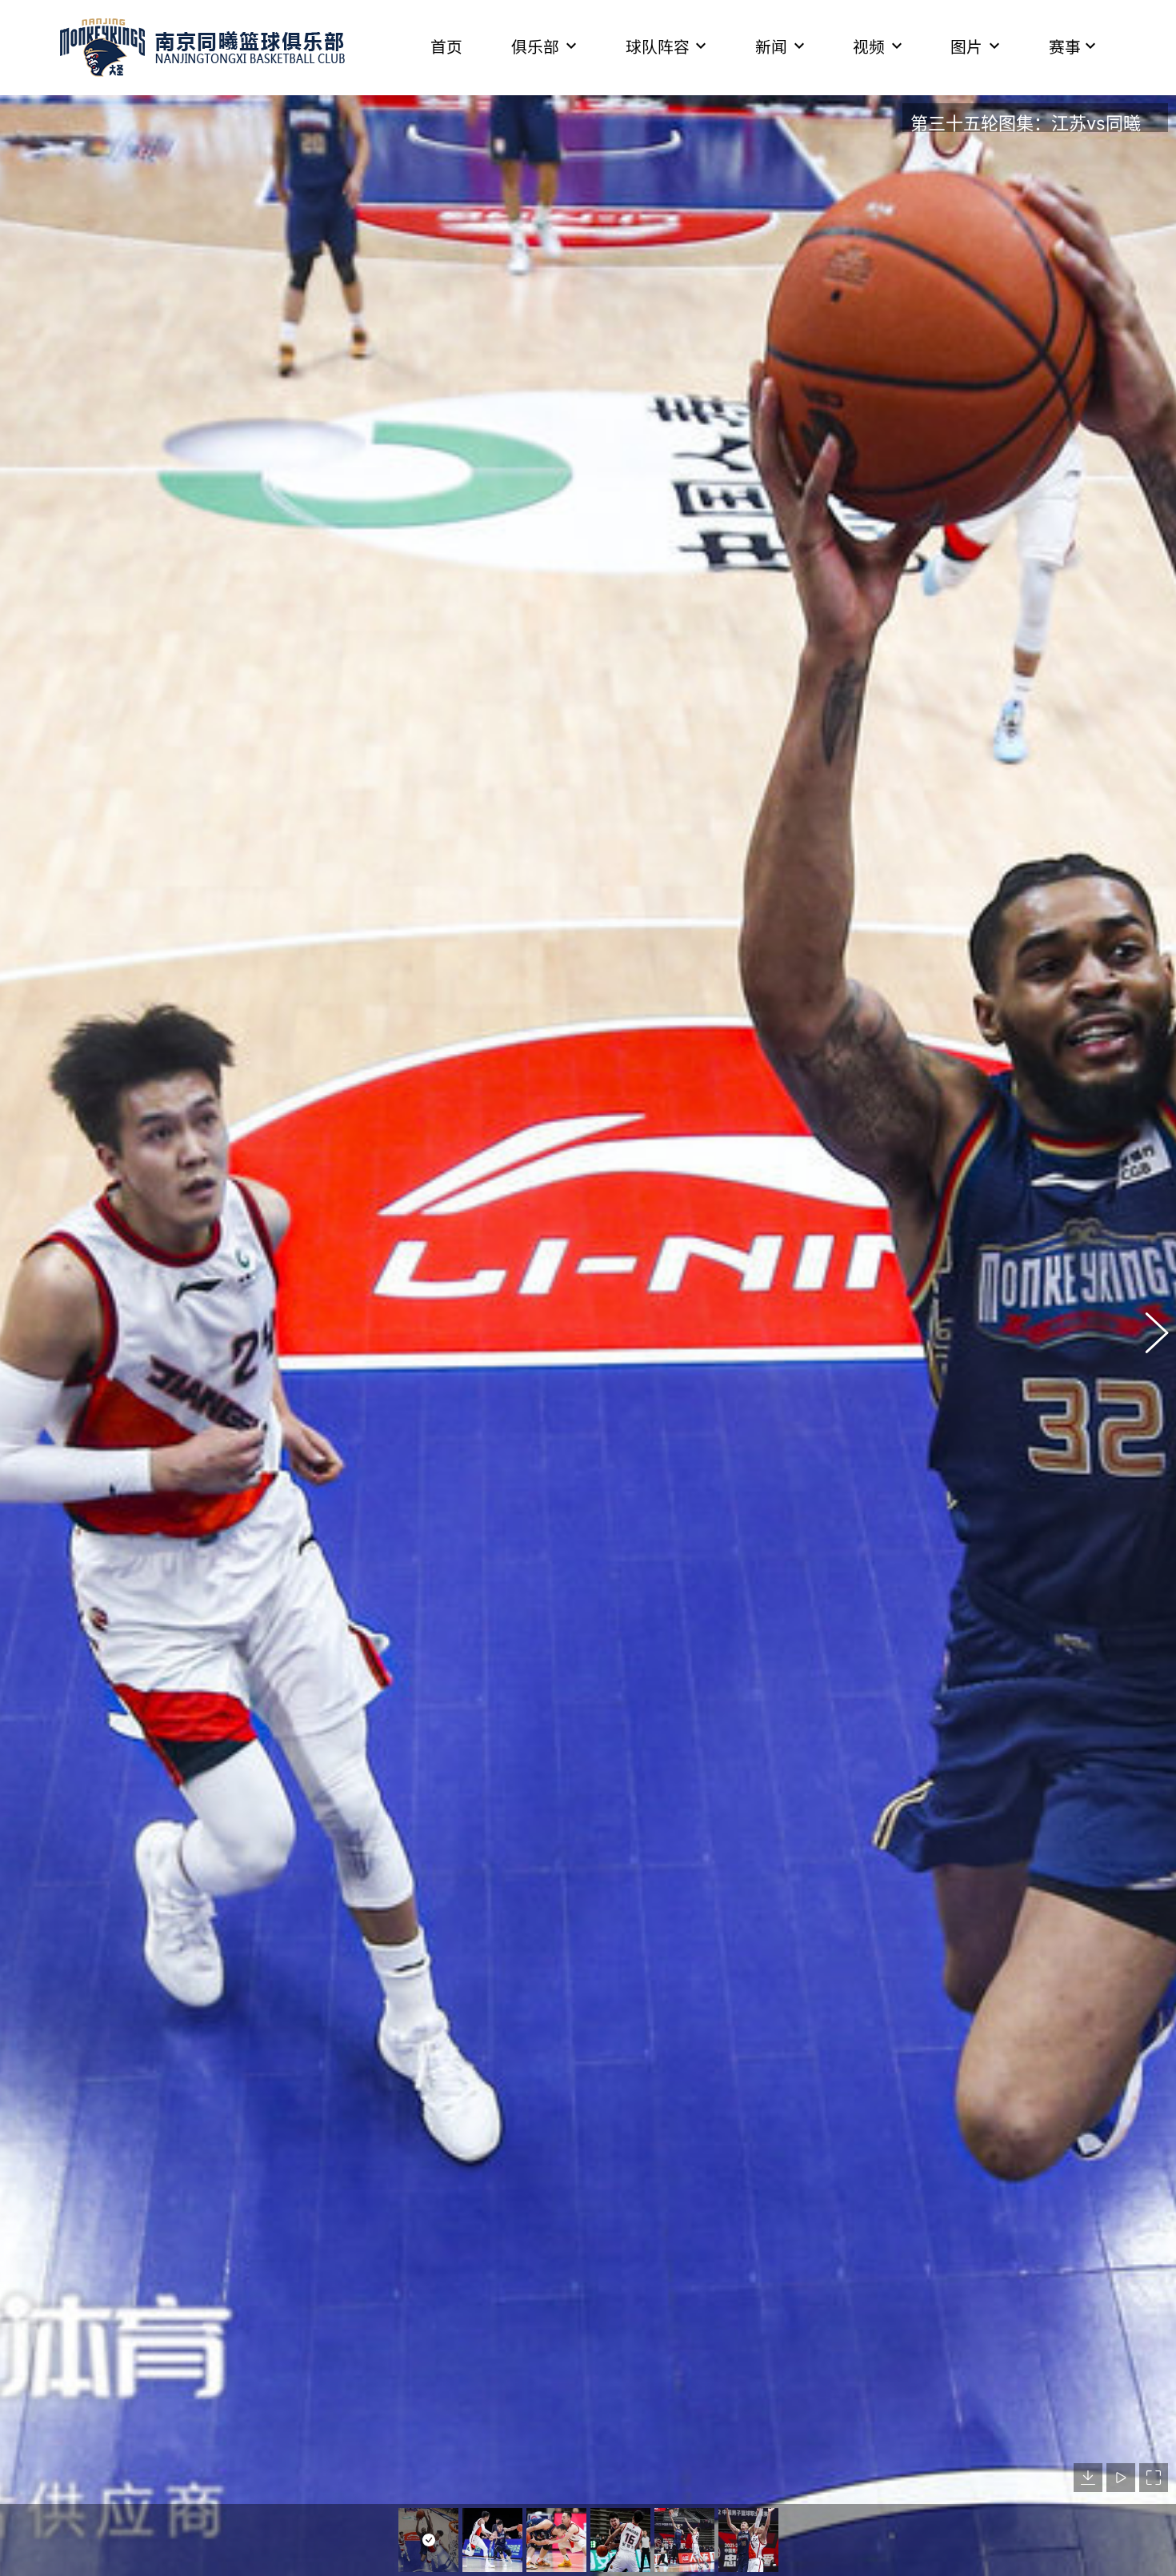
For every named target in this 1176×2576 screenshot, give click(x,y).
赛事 (1065, 47)
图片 (966, 47)
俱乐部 (535, 47)
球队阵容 (658, 47)
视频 (869, 47)
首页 (446, 47)
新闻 (771, 47)
